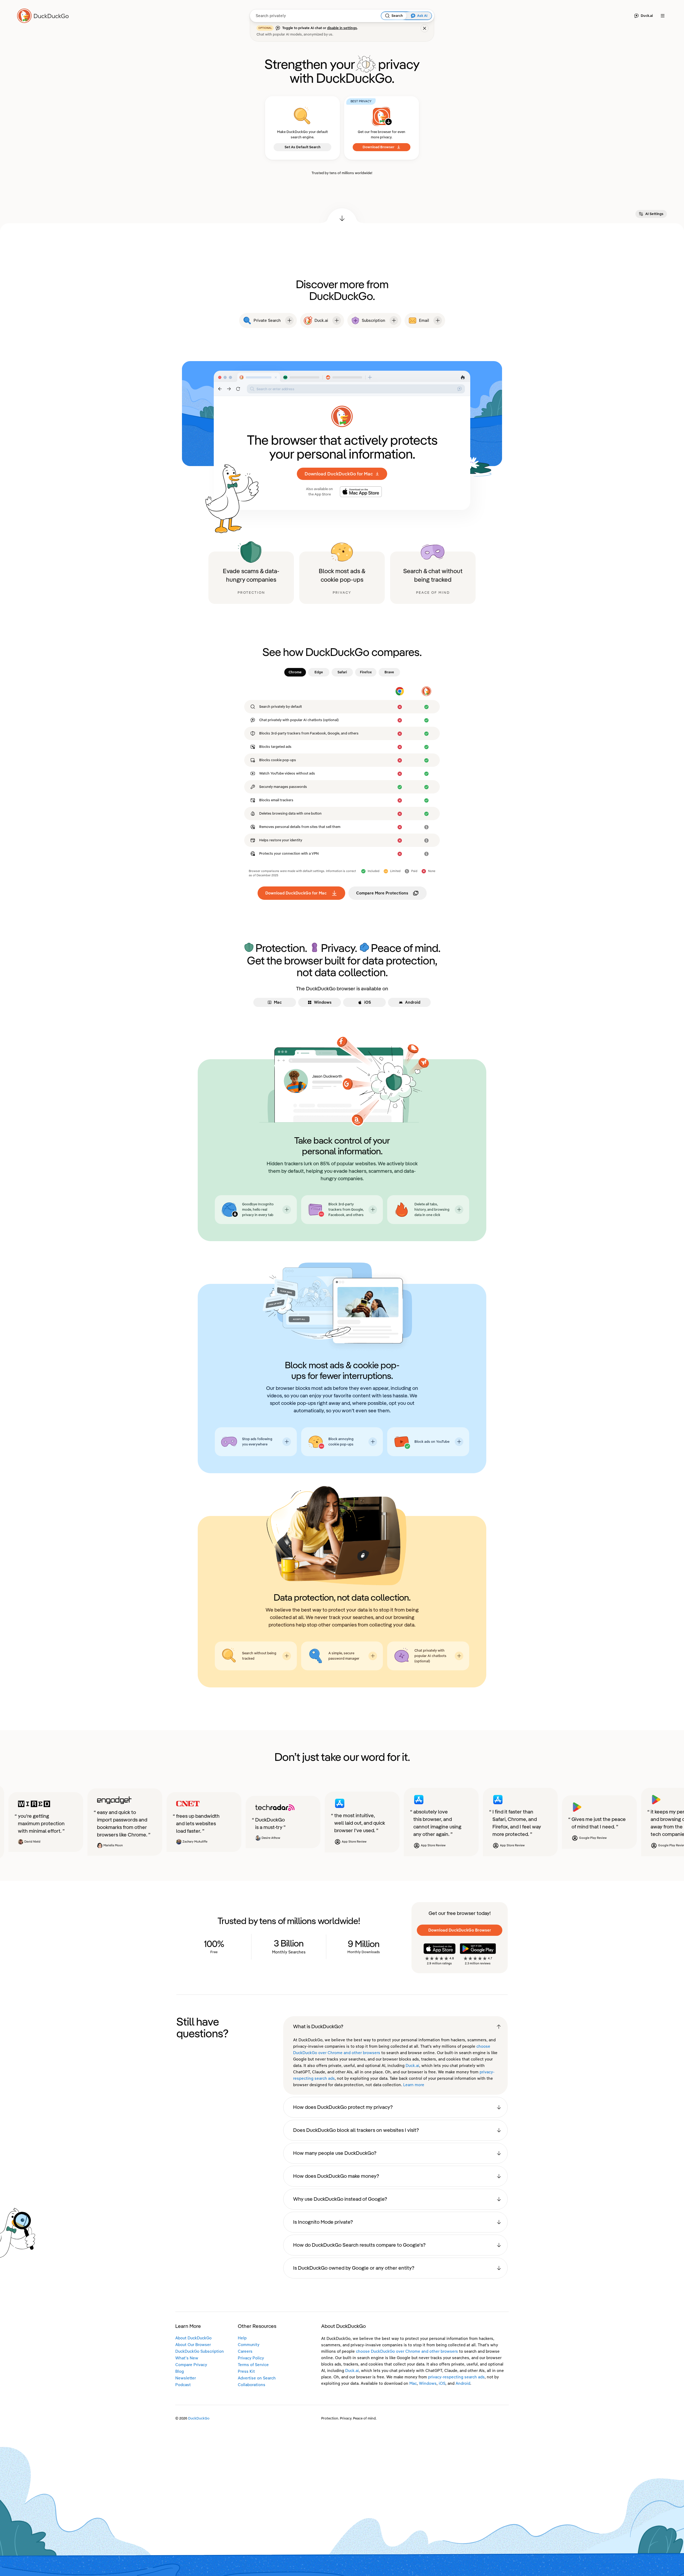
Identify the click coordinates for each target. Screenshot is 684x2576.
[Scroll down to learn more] (342, 216)
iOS (442, 2383)
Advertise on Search (257, 2378)
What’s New (187, 2358)
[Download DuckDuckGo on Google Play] (478, 1949)
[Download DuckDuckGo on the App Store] (440, 1949)
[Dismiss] (425, 28)
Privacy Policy (251, 2358)
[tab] (295, 672)
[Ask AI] (413, 16)
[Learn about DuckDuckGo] (45, 16)
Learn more (414, 2085)
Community (249, 2345)
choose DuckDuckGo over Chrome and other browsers (407, 2351)
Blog (180, 2371)
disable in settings (342, 28)
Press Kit (246, 2371)
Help (242, 2338)
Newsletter (186, 2378)
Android (463, 2383)
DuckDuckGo (199, 2418)
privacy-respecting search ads (456, 2377)
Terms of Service (253, 2365)
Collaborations (252, 2385)
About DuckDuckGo (193, 2338)
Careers (245, 2351)
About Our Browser (193, 2345)
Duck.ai (412, 2066)
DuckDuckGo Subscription (200, 2351)
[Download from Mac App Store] (361, 492)
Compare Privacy (191, 2365)
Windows (428, 2383)
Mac (413, 2383)
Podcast (183, 2385)
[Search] (387, 16)
